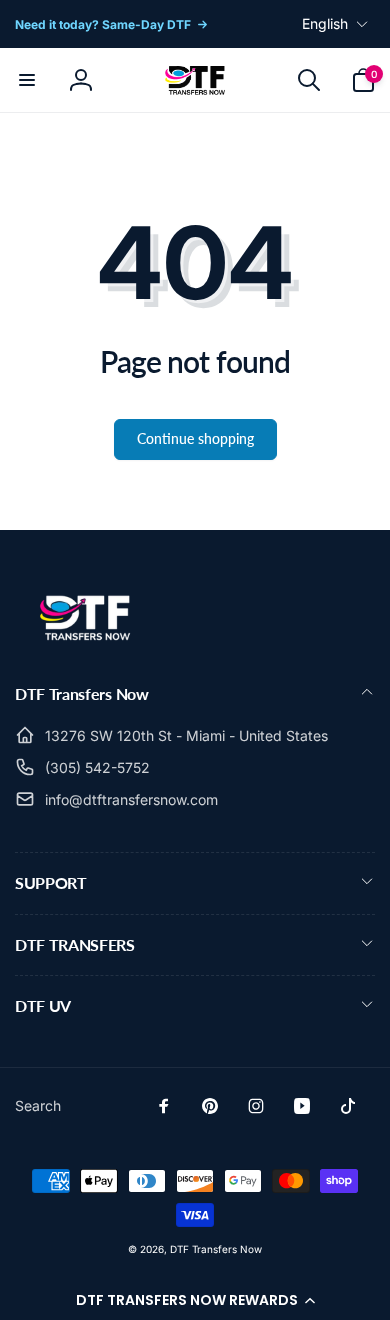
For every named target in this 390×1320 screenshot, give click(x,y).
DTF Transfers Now (216, 1249)
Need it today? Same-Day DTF (103, 24)
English (325, 23)
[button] (195, 1300)
